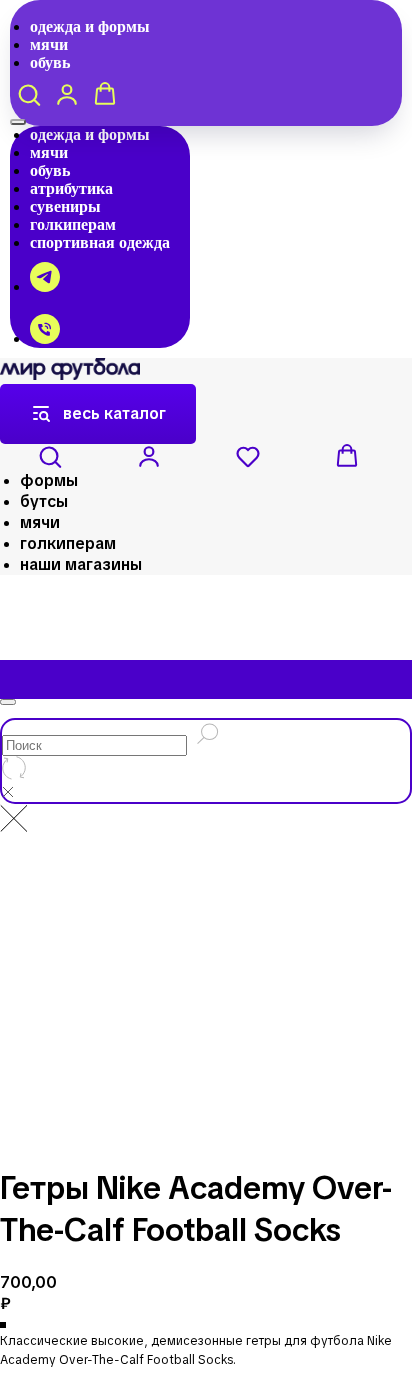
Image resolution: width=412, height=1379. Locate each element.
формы (49, 480)
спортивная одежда (100, 242)
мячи (49, 44)
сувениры (65, 206)
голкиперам (73, 224)
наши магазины (81, 564)
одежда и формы (90, 26)
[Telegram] (45, 286)
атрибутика (71, 188)
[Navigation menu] (18, 122)
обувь (50, 62)
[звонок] (45, 338)
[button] (29, 94)
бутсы (44, 501)
